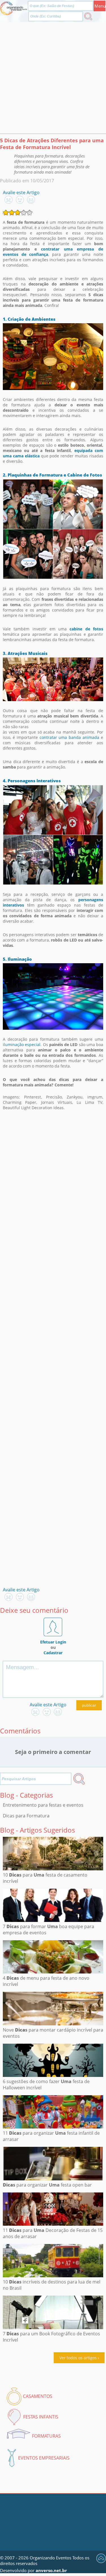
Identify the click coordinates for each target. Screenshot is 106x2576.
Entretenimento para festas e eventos (43, 1805)
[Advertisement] (53, 78)
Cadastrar (53, 1653)
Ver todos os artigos (78, 2358)
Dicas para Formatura (26, 1816)
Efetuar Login (53, 1642)
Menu (100, 6)
